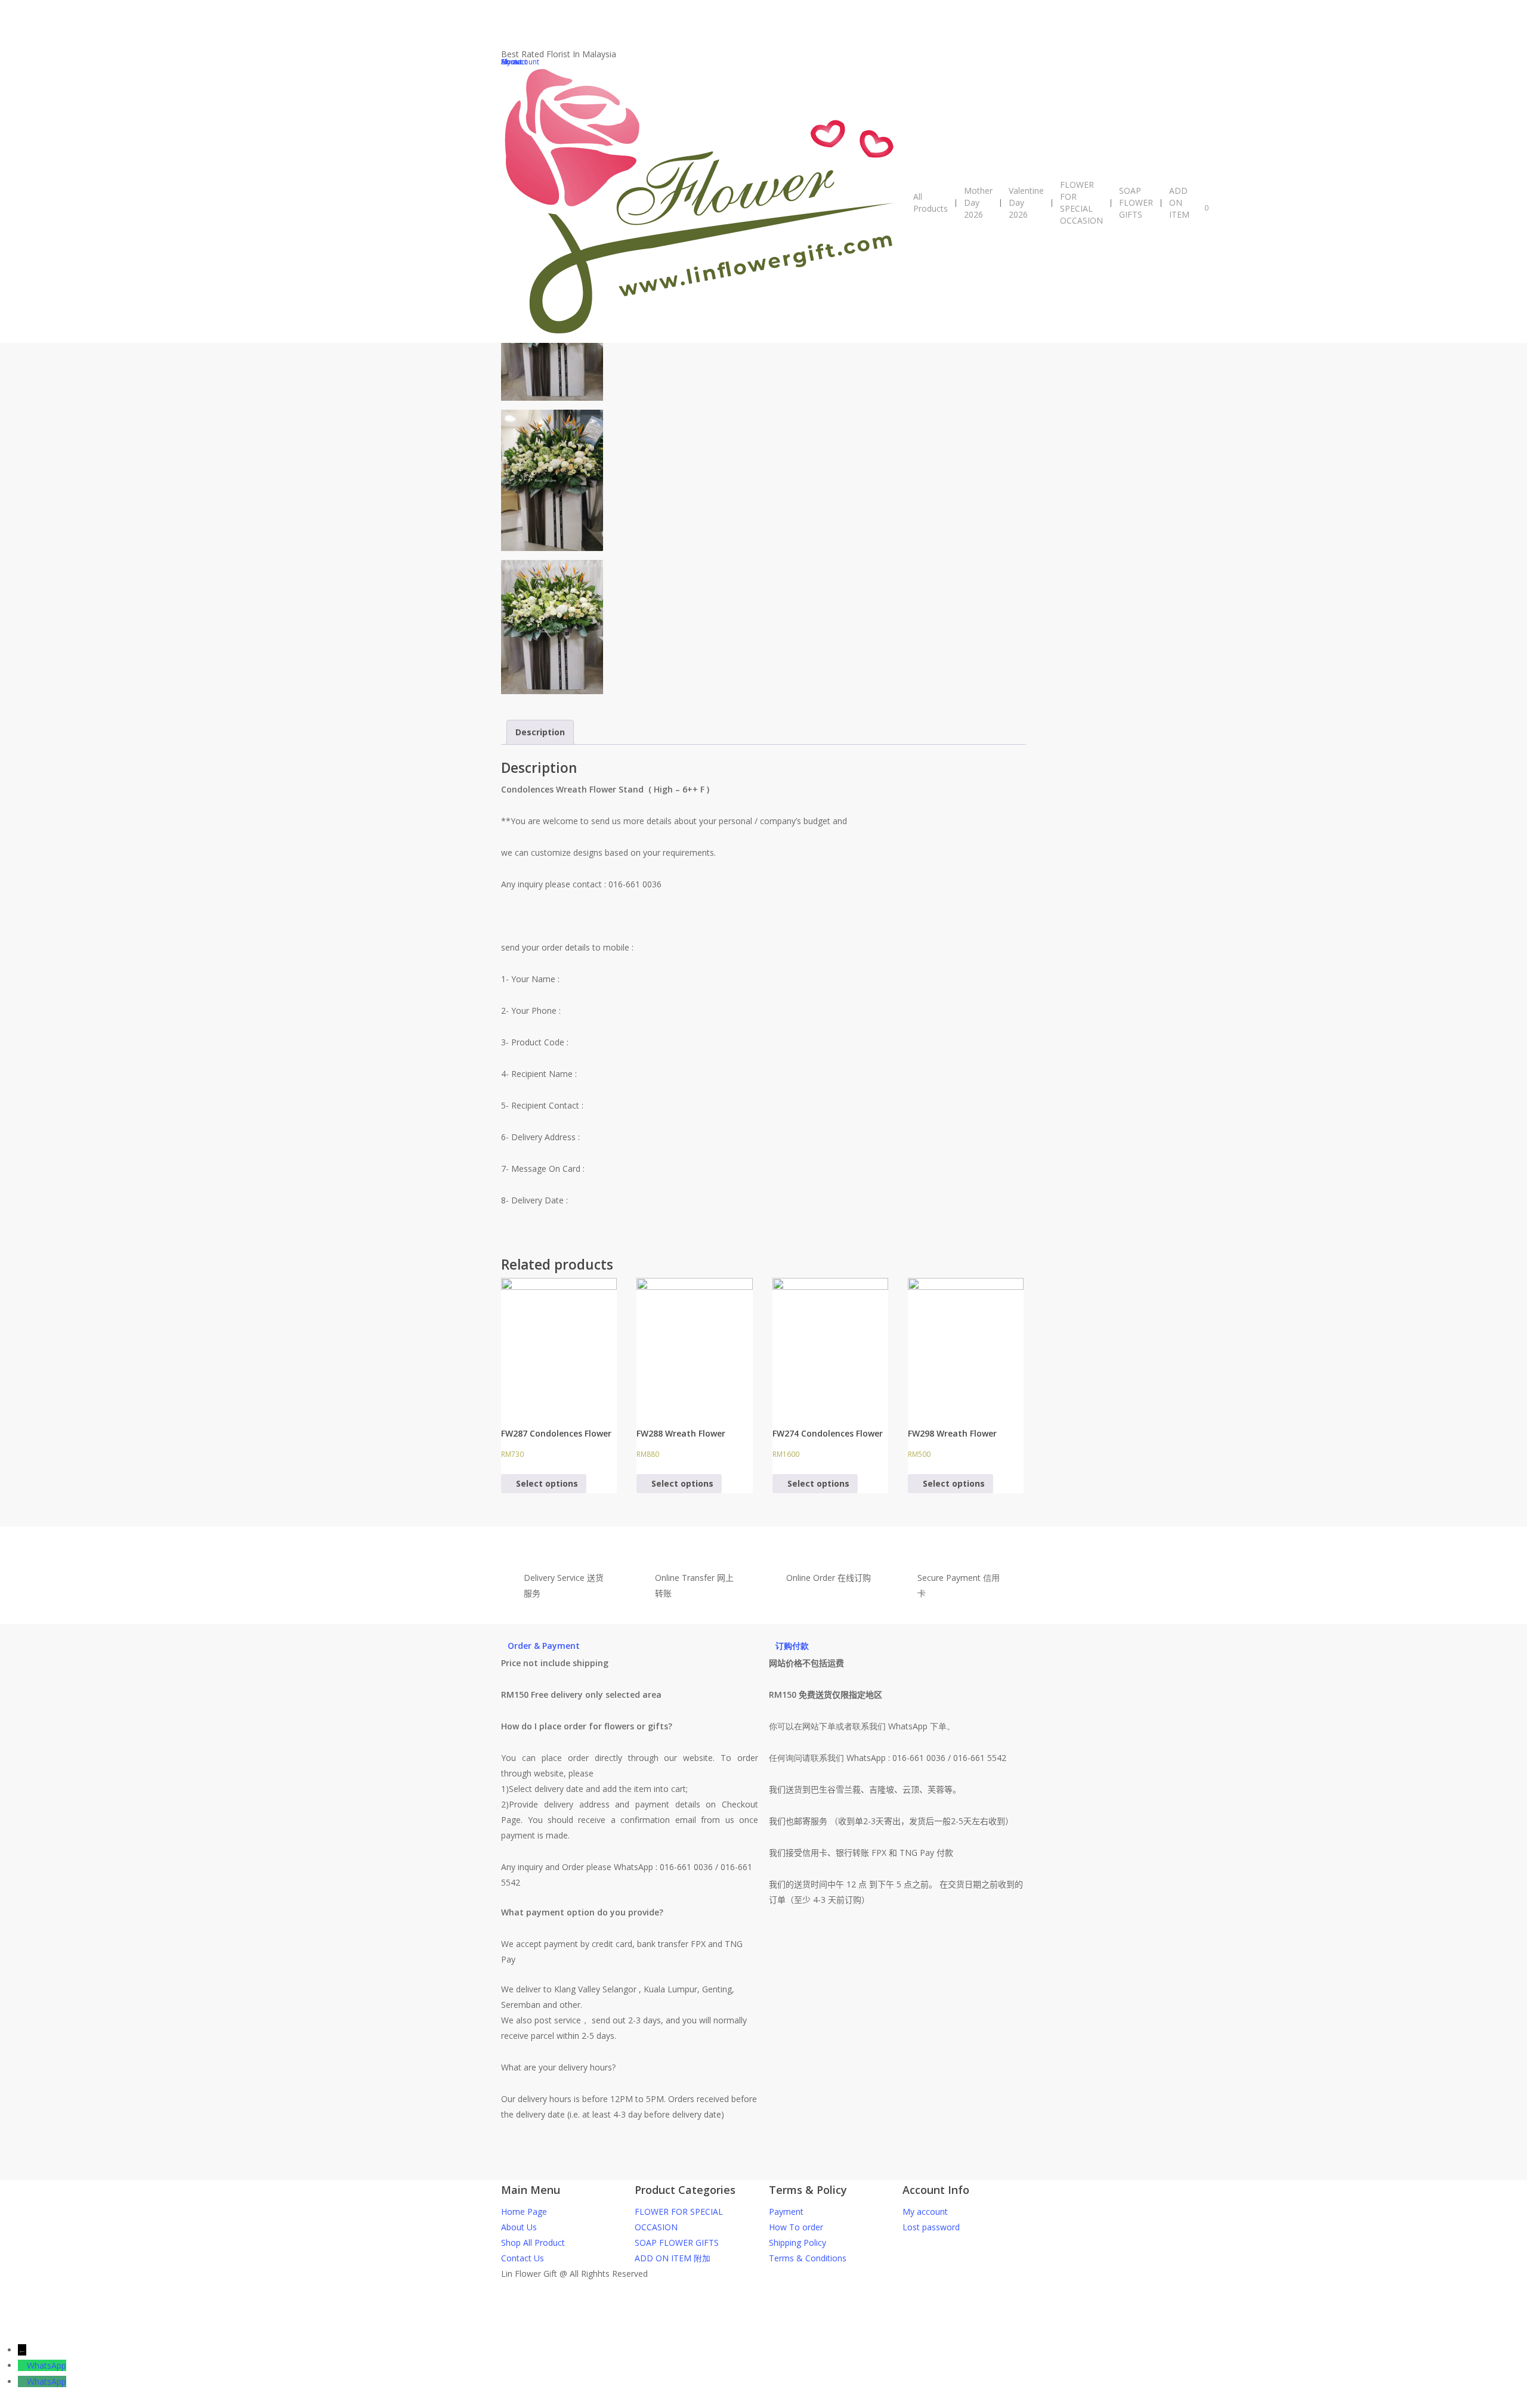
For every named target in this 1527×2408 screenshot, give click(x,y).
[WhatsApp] (22, 2365)
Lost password (931, 2227)
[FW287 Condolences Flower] (559, 1344)
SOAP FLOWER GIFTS (677, 2243)
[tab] (540, 732)
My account (925, 2212)
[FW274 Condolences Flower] (830, 1344)
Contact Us (523, 2258)
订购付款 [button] (792, 1646)
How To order (796, 2227)
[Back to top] (763, 2335)
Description (540, 732)
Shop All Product (533, 2243)
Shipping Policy (797, 2243)
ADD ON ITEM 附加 (673, 2258)
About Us (519, 2227)
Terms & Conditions (808, 2258)
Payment (786, 2212)
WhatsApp (47, 2365)
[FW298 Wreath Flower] (966, 1344)
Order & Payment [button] (544, 1646)
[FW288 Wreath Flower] (694, 1344)
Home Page (524, 2212)
